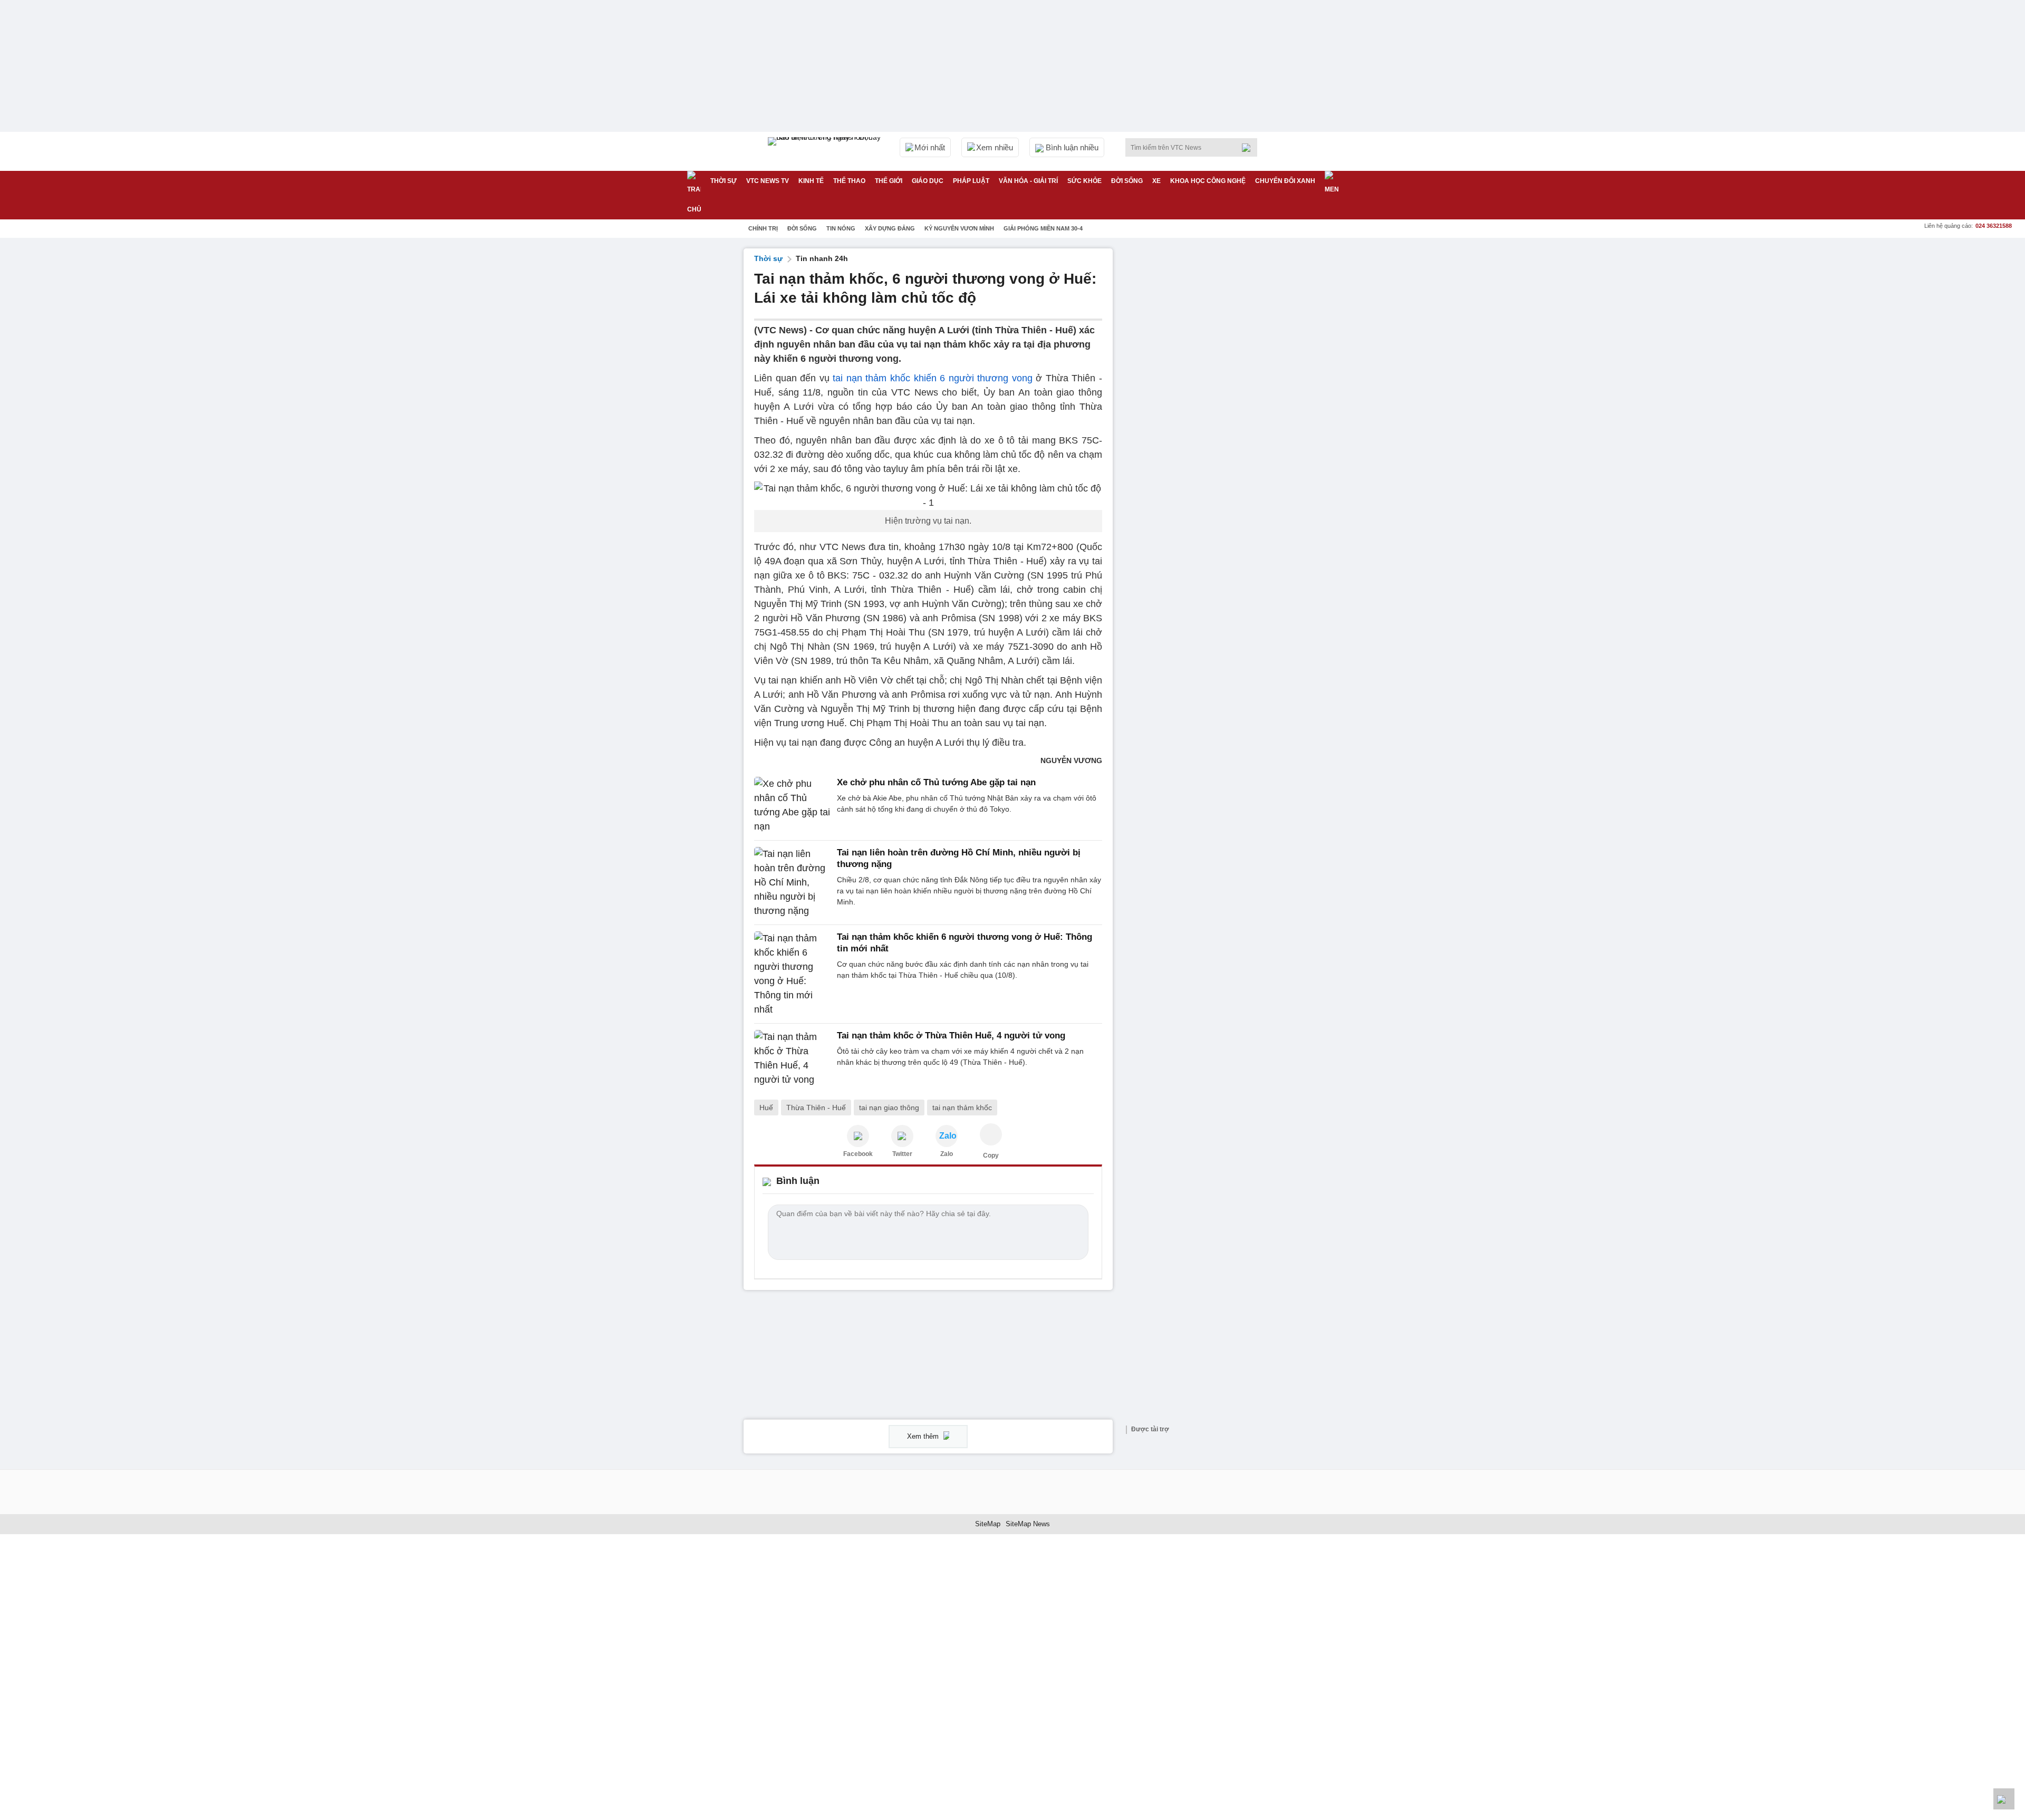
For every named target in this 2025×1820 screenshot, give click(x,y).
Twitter (902, 1154)
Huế (766, 1108)
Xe (1156, 181)
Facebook (858, 1154)
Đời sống (1127, 181)
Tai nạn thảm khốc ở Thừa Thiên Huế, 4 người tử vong (951, 1036)
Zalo (947, 1154)
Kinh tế (811, 181)
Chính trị (763, 228)
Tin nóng (841, 228)
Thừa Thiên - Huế (816, 1108)
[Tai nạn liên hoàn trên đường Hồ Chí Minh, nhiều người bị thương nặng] (792, 883)
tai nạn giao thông (889, 1108)
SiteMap (988, 1524)
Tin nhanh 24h (822, 258)
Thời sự (724, 181)
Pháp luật (971, 181)
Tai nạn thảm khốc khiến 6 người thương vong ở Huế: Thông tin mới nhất (965, 943)
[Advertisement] (1202, 407)
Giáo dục (928, 181)
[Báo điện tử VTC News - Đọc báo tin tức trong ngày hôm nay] (826, 151)
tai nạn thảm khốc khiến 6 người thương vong (933, 378)
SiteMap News (1028, 1524)
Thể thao (849, 181)
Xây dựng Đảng (890, 228)
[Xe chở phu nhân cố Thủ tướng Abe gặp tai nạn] (792, 805)
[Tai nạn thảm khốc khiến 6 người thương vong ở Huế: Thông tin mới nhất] (792, 974)
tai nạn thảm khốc (962, 1108)
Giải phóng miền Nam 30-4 (1043, 228)
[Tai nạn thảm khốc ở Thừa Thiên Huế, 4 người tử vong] (792, 1058)
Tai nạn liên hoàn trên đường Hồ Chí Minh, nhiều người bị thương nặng (959, 858)
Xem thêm (924, 1436)
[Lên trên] (2004, 1799)
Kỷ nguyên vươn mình (959, 228)
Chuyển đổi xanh (1285, 181)
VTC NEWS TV (768, 181)
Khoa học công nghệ (1208, 181)
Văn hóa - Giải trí (1028, 181)
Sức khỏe (1084, 181)
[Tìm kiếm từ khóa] (1249, 148)
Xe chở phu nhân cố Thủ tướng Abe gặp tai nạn (936, 782)
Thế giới (889, 181)
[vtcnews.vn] (858, 1136)
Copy (991, 1155)
